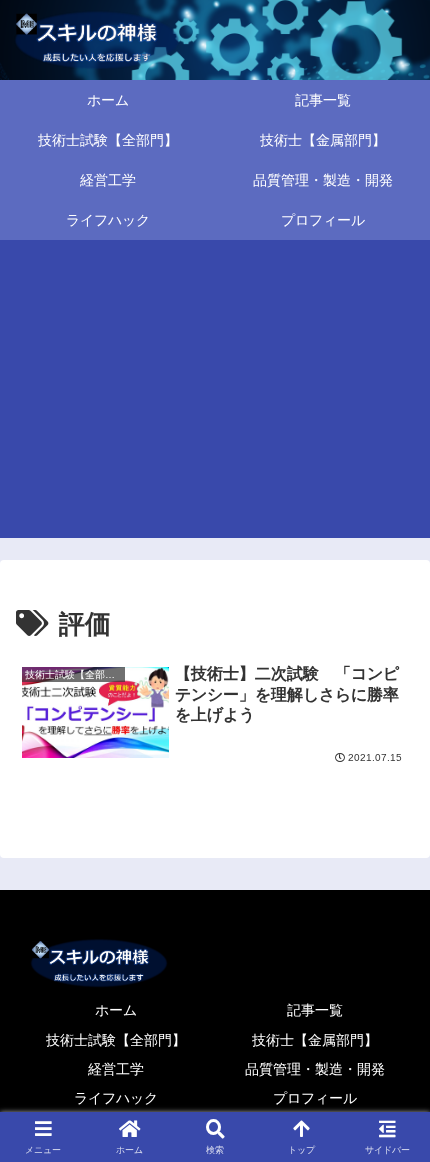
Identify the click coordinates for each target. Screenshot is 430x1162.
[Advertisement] (215, 396)
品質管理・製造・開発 (315, 1069)
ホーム (116, 1010)
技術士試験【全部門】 (116, 1040)
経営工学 (116, 1069)
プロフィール (315, 1098)
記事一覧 (315, 1010)
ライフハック (116, 1098)
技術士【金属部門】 (315, 1040)
